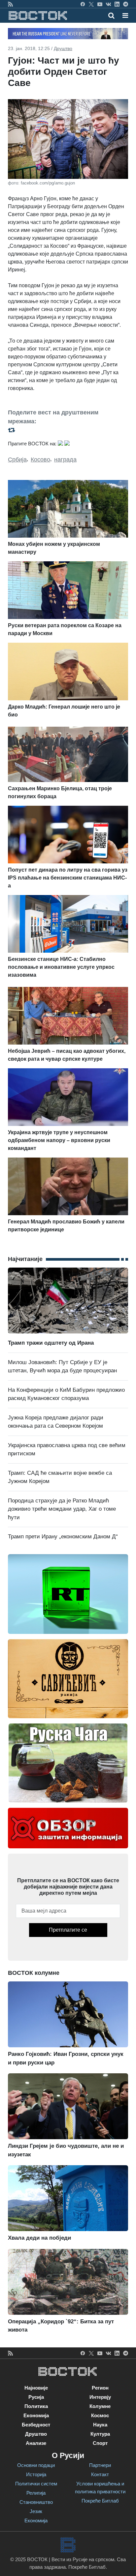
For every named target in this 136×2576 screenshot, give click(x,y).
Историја (36, 2474)
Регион (100, 2388)
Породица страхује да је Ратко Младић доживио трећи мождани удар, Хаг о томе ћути (62, 1509)
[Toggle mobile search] (111, 15)
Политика (36, 2406)
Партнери (100, 2465)
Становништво (36, 2502)
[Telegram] (126, 4)
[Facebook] (83, 4)
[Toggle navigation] (123, 15)
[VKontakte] (108, 4)
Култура (100, 2434)
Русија (36, 2397)
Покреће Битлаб (100, 2501)
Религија (36, 2493)
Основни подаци (36, 2465)
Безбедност (36, 2425)
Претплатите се (68, 1930)
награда (65, 460)
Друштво (63, 48)
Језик (36, 2511)
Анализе (36, 2443)
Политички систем (36, 2484)
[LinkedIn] (117, 4)
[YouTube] (100, 4)
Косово (40, 460)
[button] (125, 15)
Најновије (36, 2388)
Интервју (100, 2397)
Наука (100, 2425)
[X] (91, 4)
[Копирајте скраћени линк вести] (68, 430)
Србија (17, 460)
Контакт (100, 2474)
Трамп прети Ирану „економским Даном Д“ (63, 1537)
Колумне (100, 2406)
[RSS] (10, 4)
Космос (100, 2415)
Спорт (100, 2443)
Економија (36, 2415)
